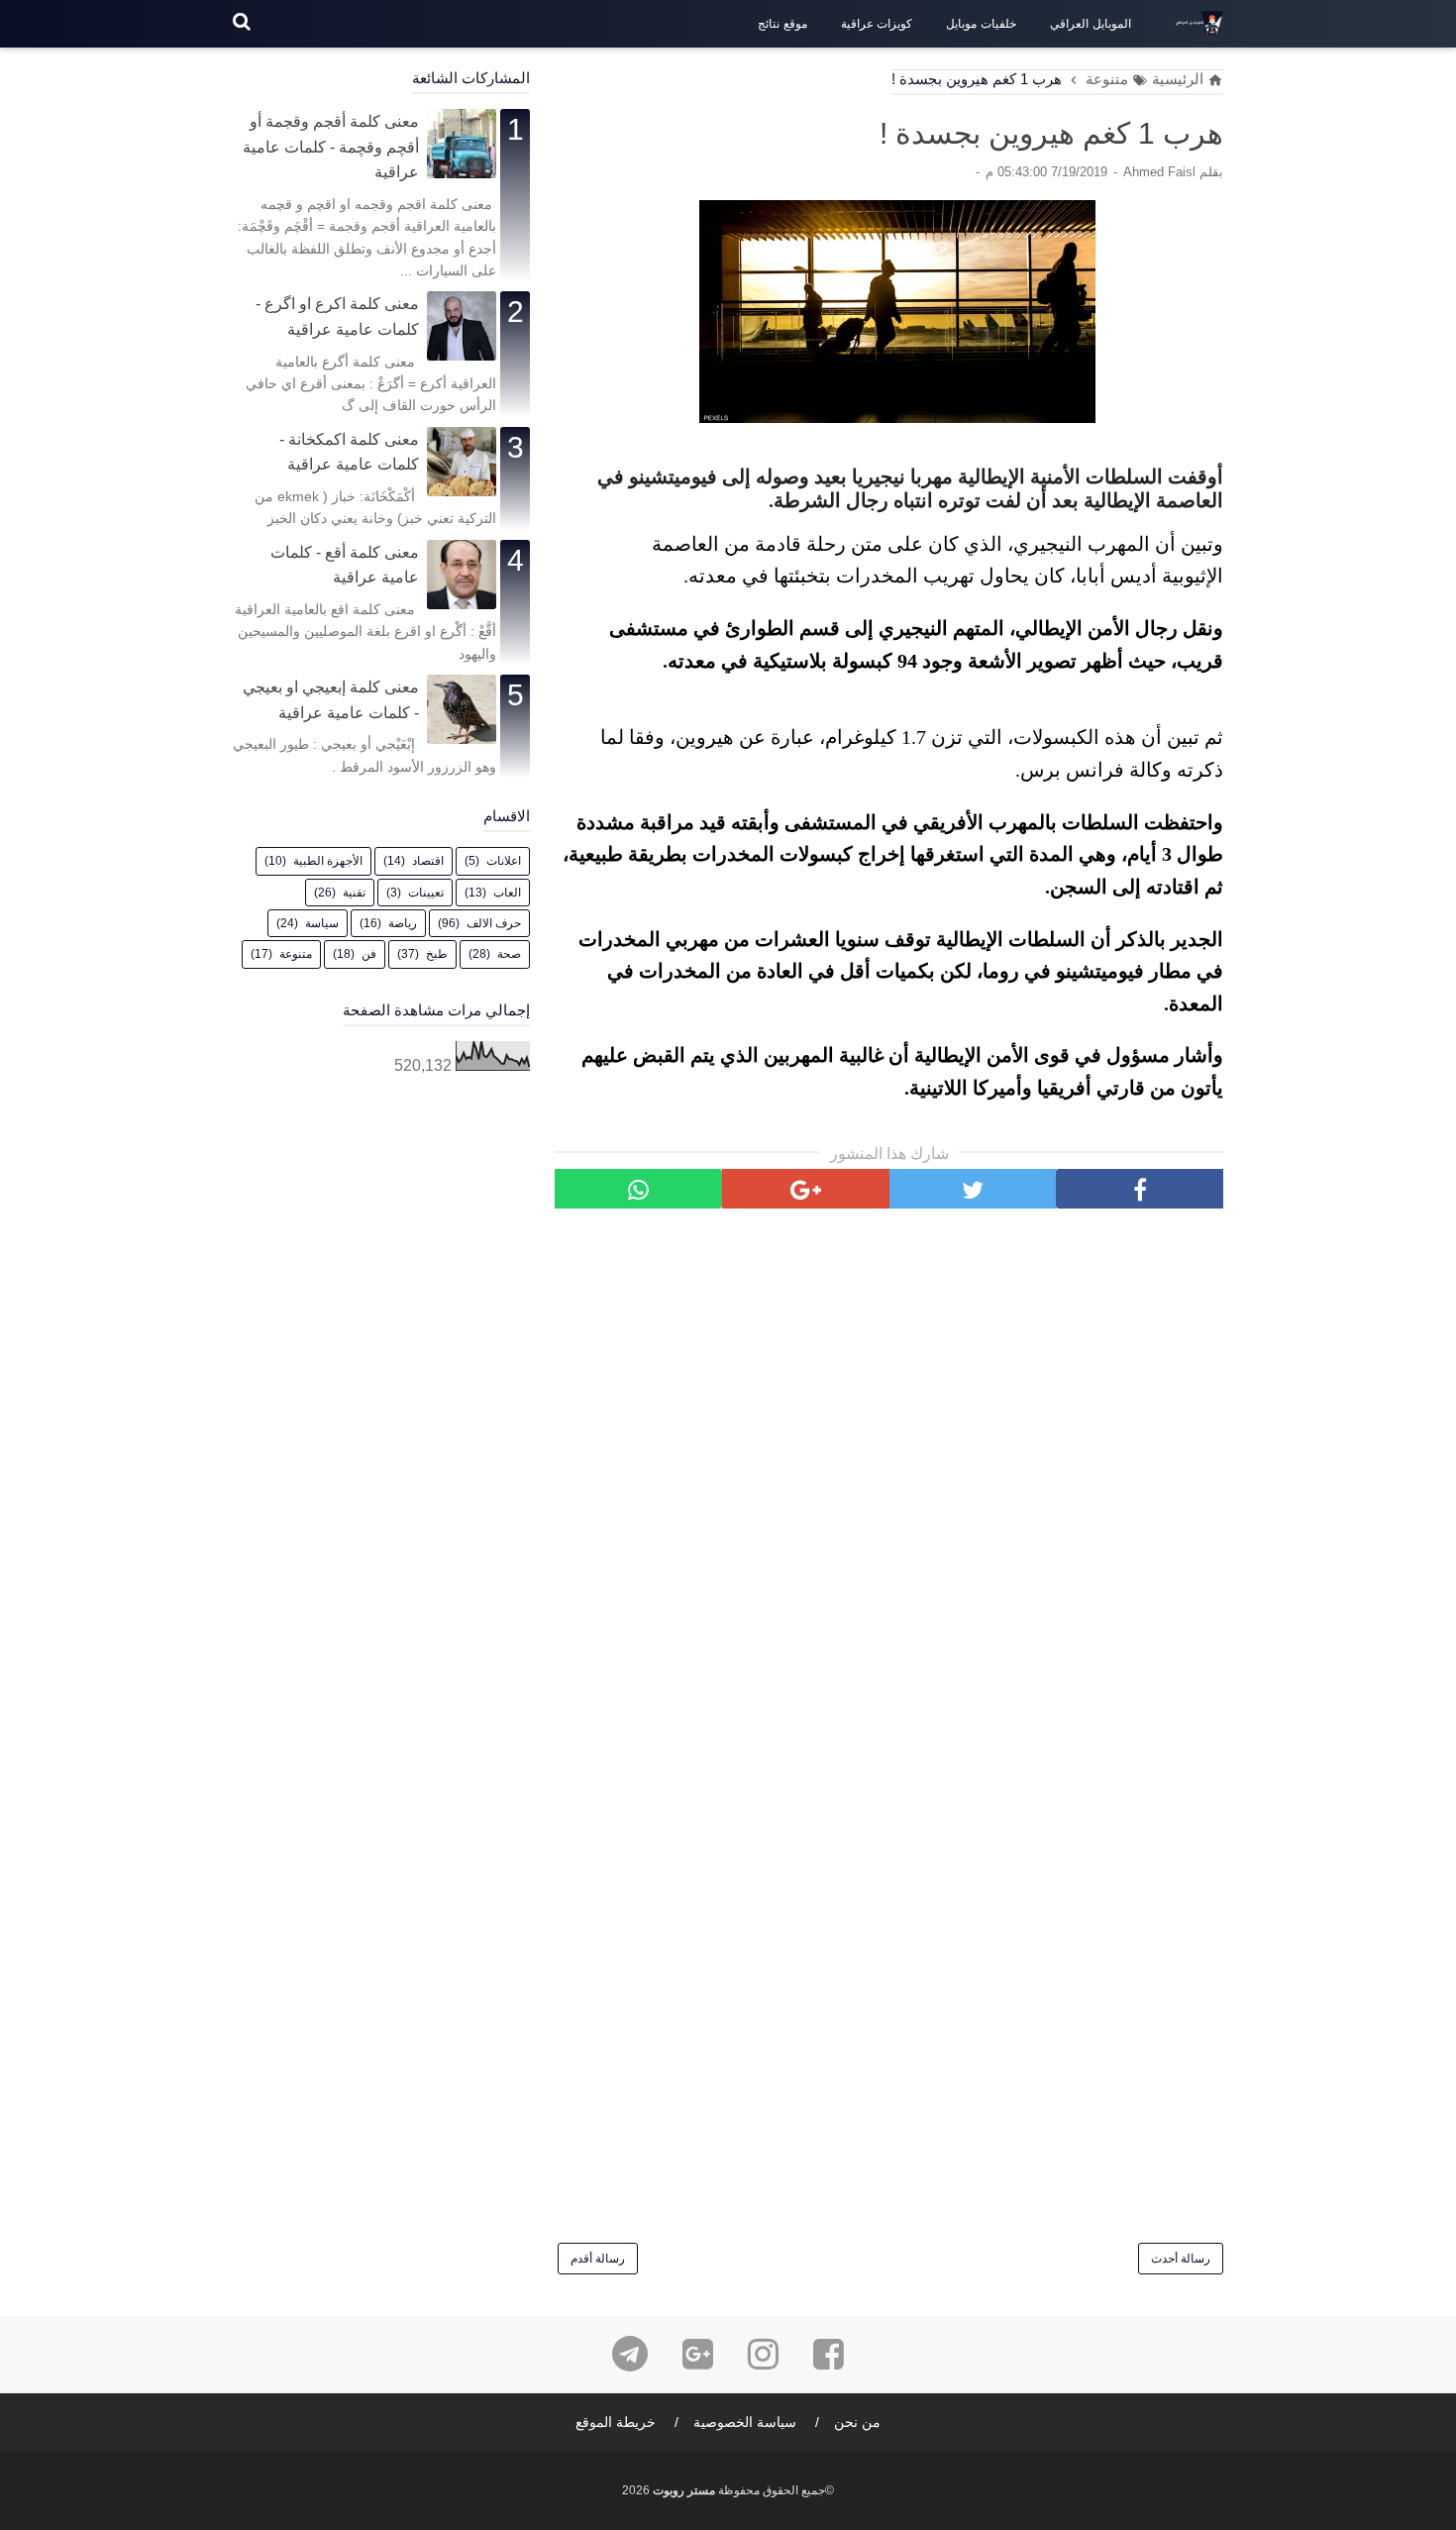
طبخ (437, 954)
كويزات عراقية (877, 24)
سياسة (322, 923)
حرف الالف (494, 923)
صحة (509, 954)
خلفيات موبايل (981, 24)
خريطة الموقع (616, 2422)
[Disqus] (889, 1476)
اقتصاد (428, 861)
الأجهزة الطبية (328, 861)
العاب (507, 893)
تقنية (354, 893)
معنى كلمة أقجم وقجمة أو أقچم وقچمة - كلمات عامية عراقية (331, 147)
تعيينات (426, 893)
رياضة (403, 923)
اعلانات (504, 861)
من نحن (857, 2422)
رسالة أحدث (1181, 2259)
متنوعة (296, 954)
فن (369, 954)
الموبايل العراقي (1091, 24)
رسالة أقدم (598, 2259)
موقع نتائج (782, 24)
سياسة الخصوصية (745, 2422)
